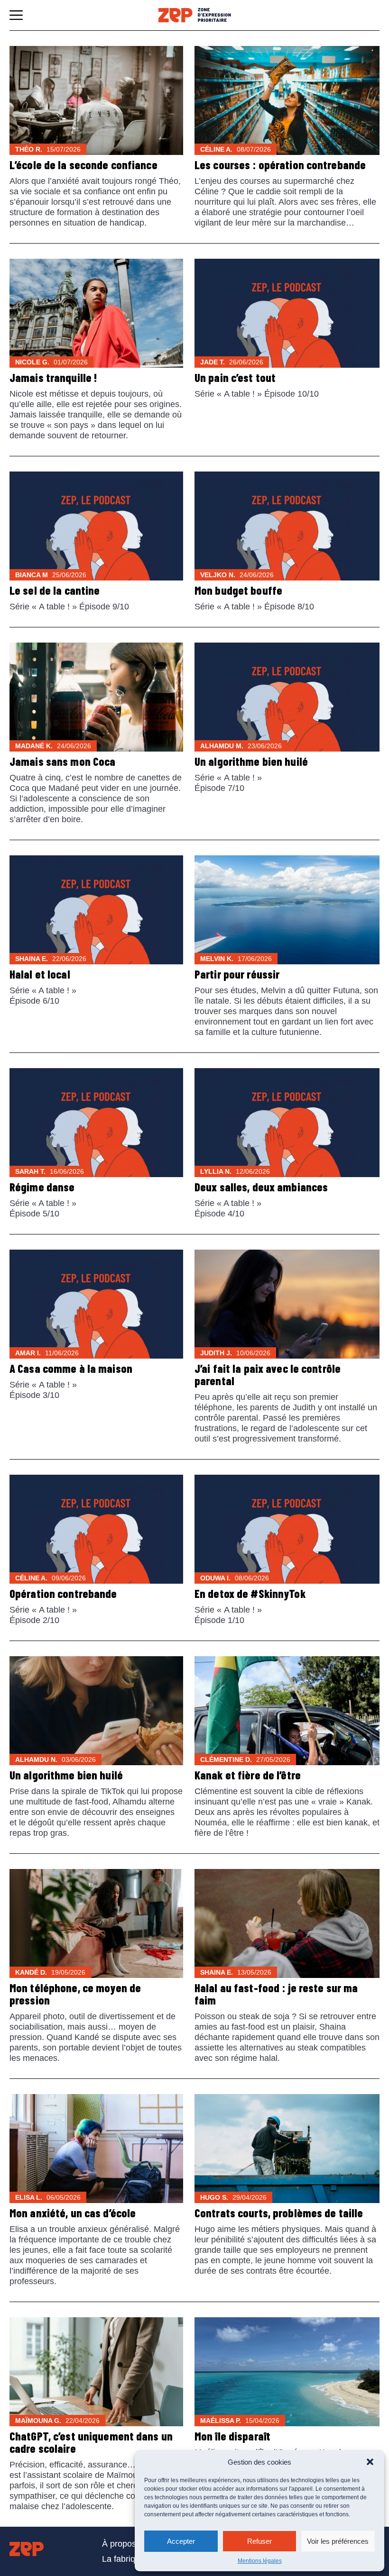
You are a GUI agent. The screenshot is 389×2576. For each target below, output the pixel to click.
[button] (370, 2462)
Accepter (181, 2541)
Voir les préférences (338, 2541)
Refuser (259, 2541)
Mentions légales (260, 2561)
